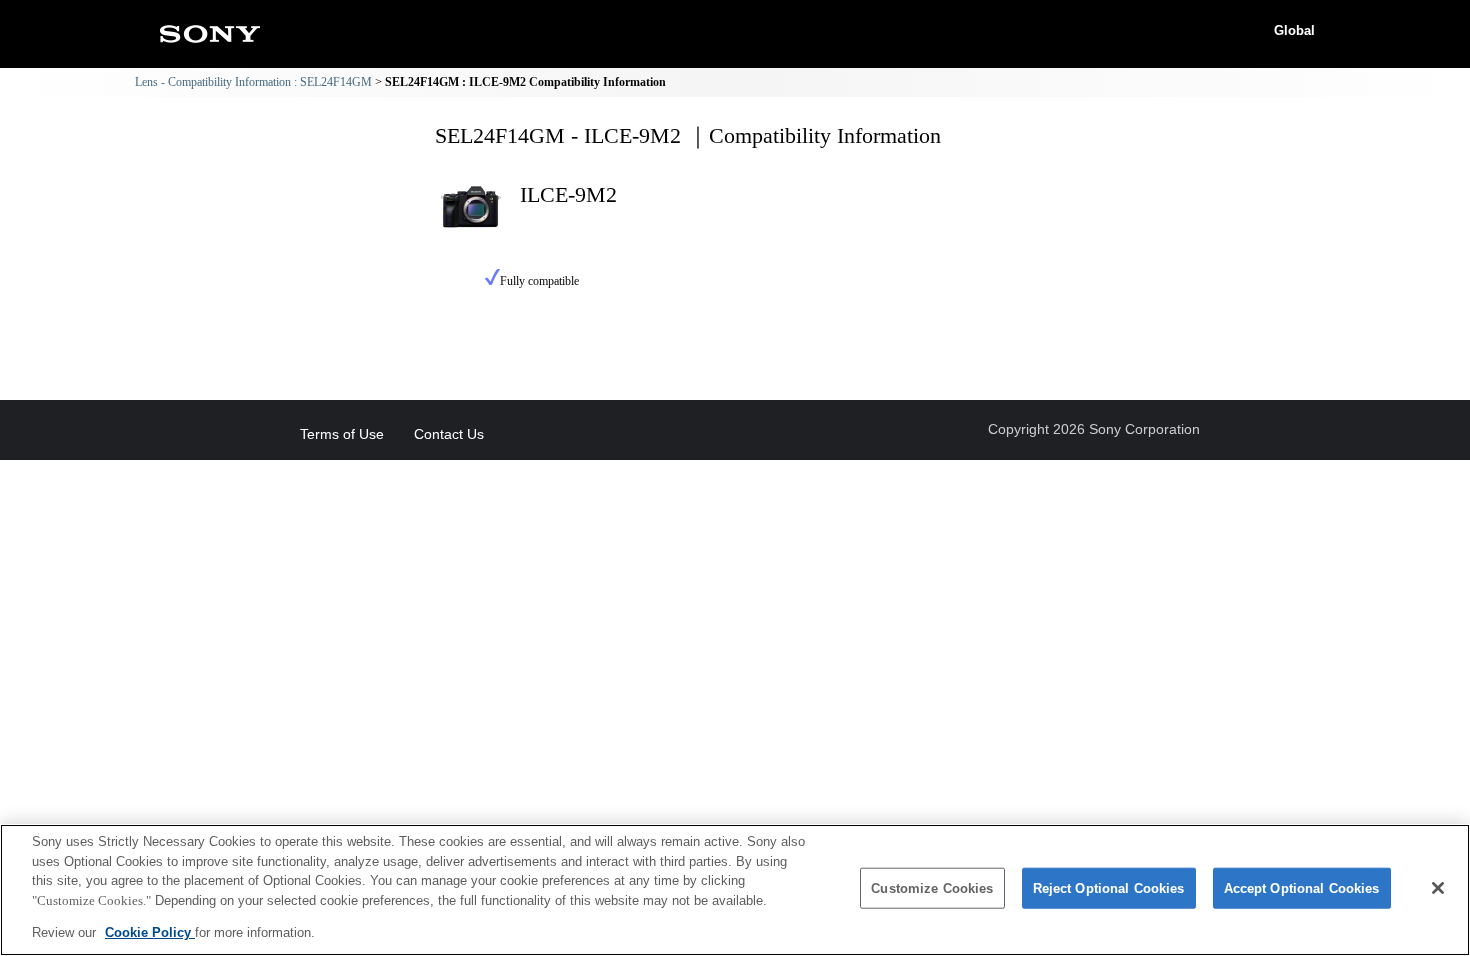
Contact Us (449, 434)
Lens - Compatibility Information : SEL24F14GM (253, 82)
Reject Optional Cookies (1109, 888)
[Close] (1438, 888)
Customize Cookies (932, 888)
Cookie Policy (150, 932)
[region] (735, 890)
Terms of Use (342, 434)
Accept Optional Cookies (1302, 888)
